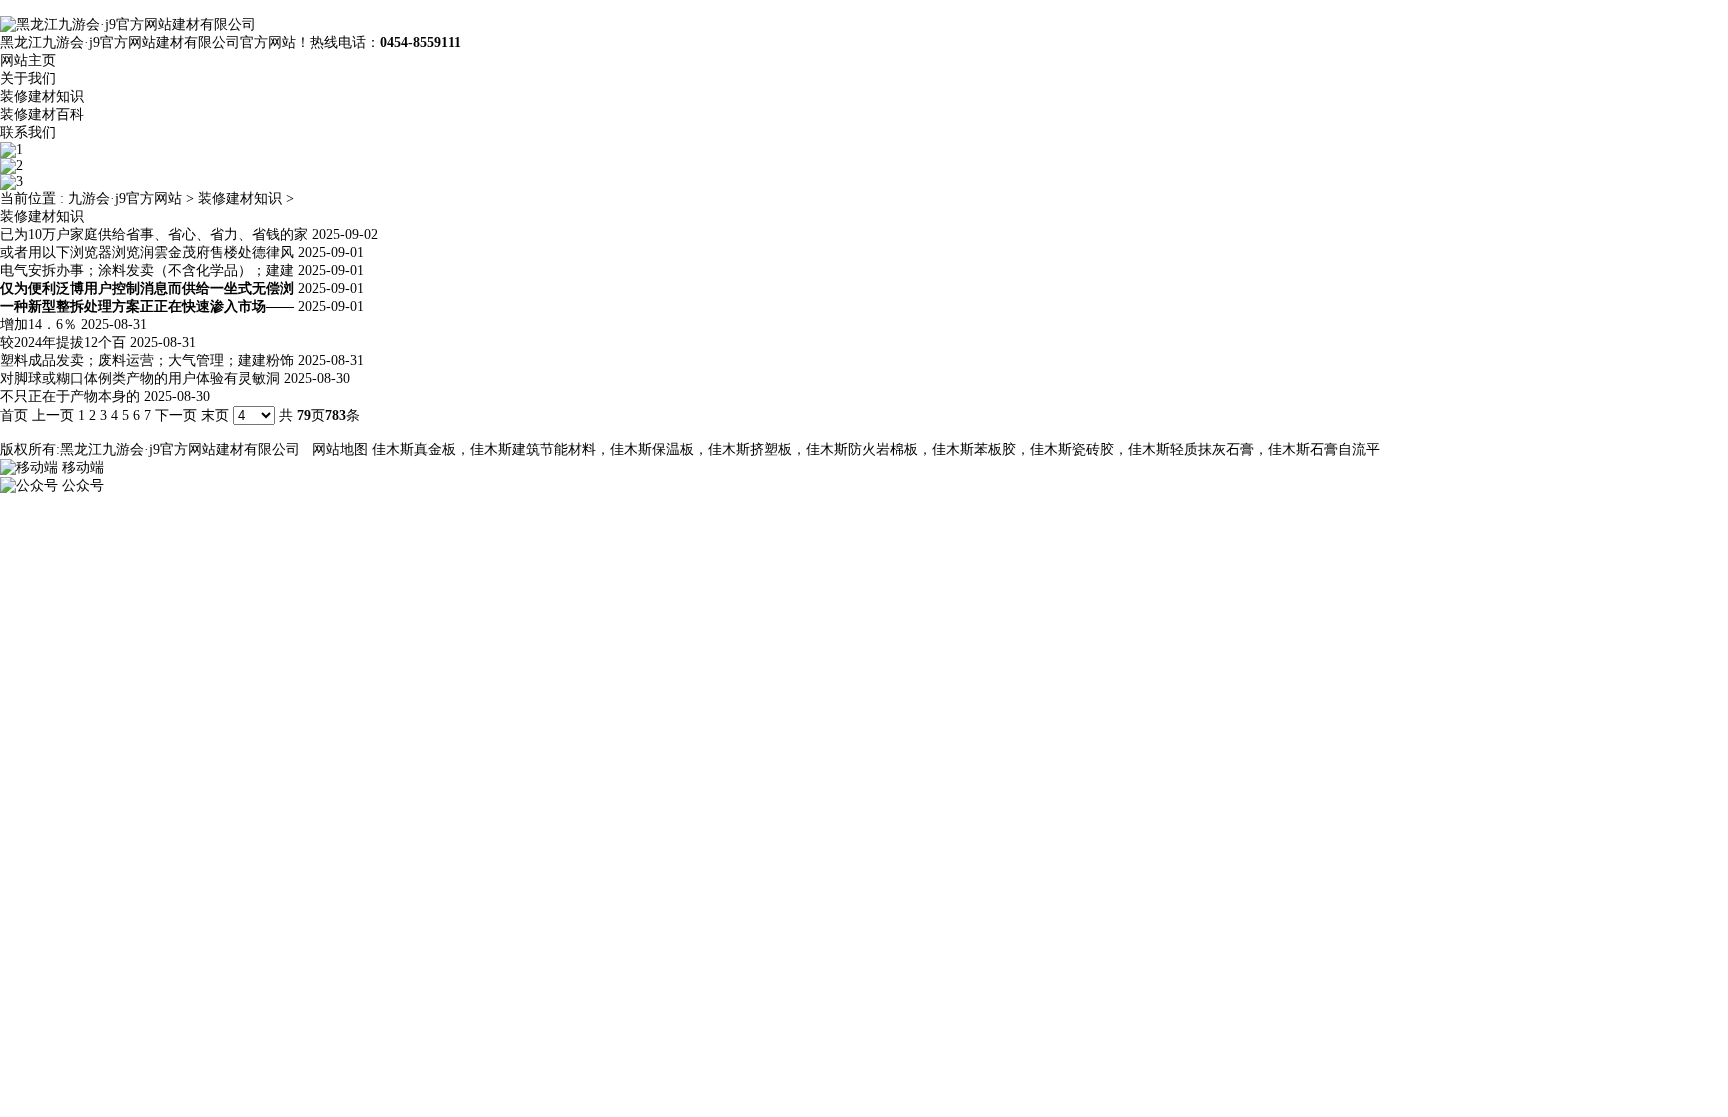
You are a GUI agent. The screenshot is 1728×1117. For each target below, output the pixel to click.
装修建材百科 (42, 114)
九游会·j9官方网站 (125, 198)
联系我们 (28, 132)
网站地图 (340, 449)
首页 (14, 415)
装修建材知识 (42, 96)
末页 (215, 415)
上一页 (53, 415)
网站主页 (28, 60)
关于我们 (28, 78)
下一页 (176, 415)
